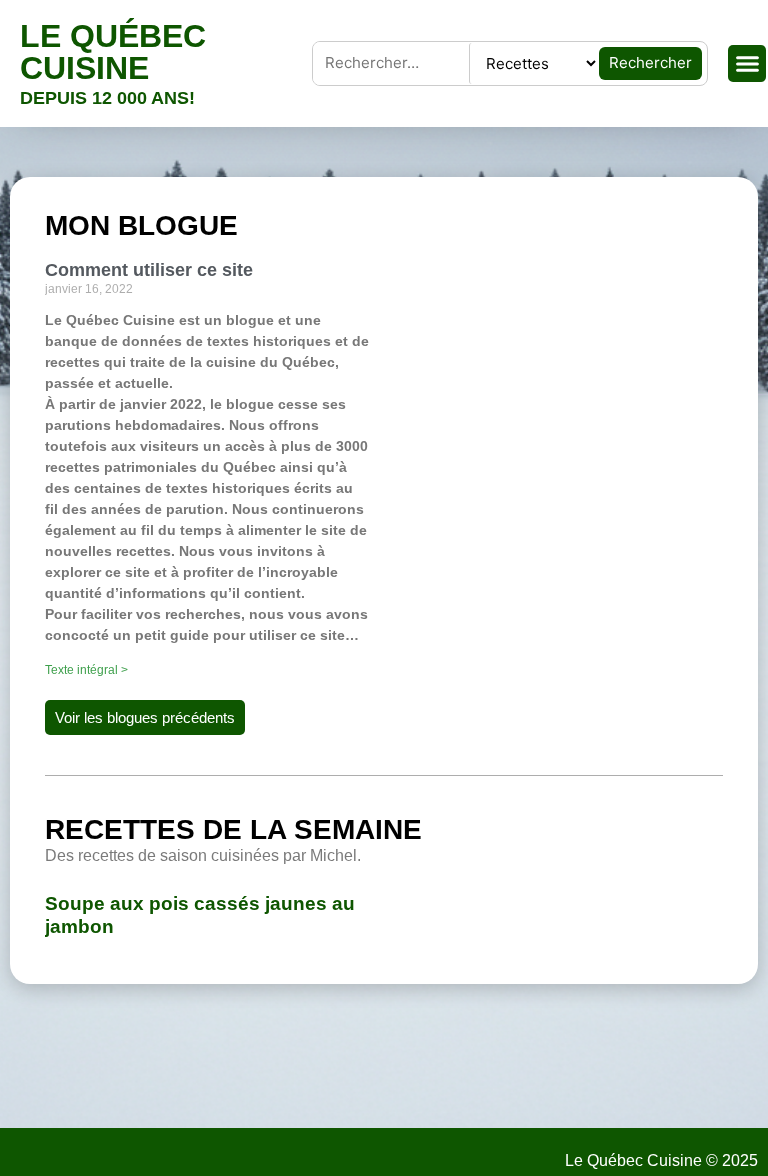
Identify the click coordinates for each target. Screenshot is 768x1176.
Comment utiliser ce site (149, 270)
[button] (747, 64)
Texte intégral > (86, 670)
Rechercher (650, 62)
